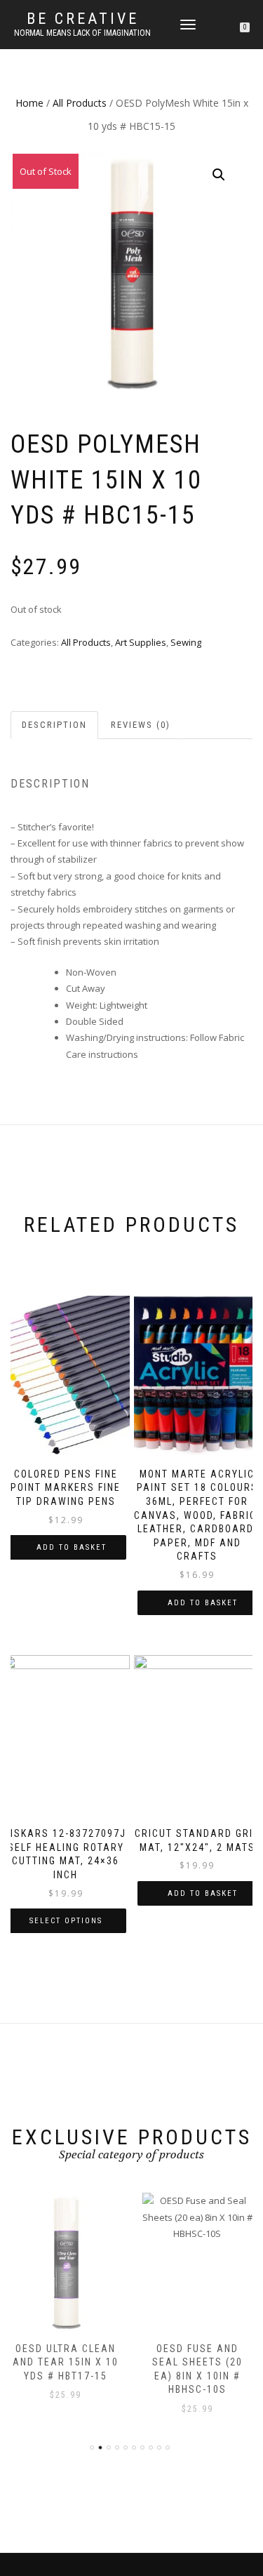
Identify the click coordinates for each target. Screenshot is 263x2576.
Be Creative (83, 19)
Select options (66, 1921)
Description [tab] (54, 725)
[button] (219, 175)
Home (29, 103)
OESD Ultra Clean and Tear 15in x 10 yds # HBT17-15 (66, 2362)
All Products (80, 103)
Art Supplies (141, 642)
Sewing (186, 642)
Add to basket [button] (72, 1547)
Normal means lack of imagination (82, 33)
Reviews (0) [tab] (141, 725)
